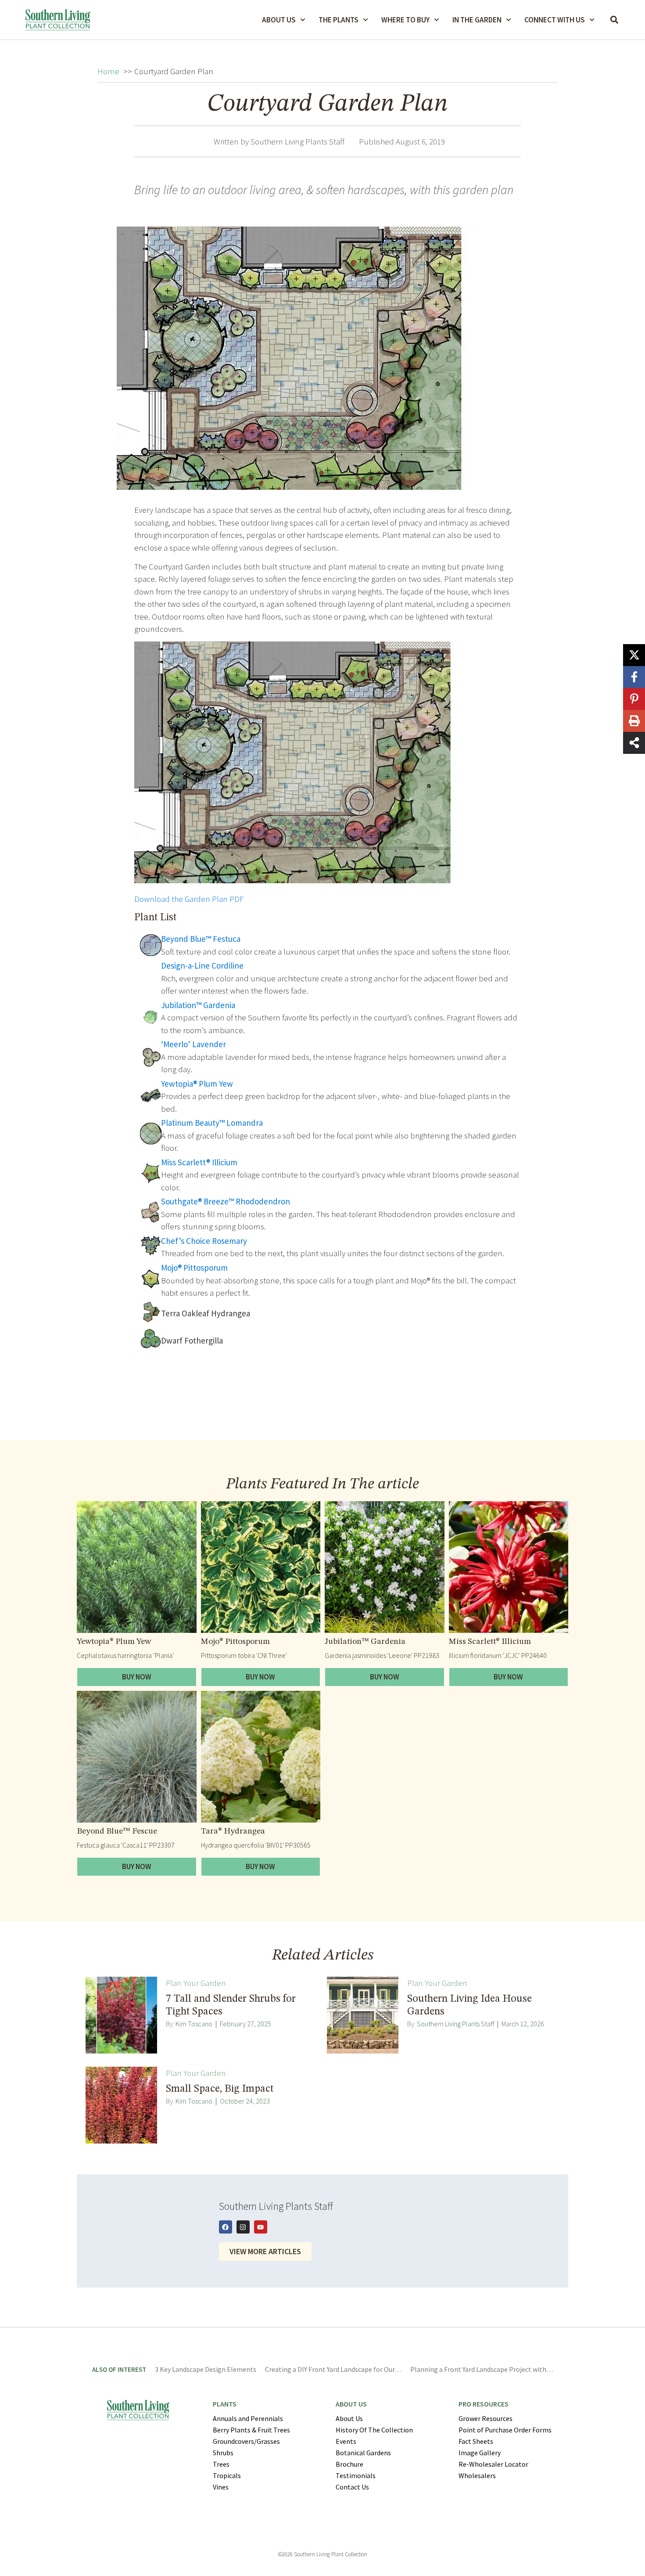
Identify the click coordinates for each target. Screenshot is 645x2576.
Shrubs (223, 2453)
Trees (221, 2464)
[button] (615, 20)
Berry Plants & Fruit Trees (251, 2430)
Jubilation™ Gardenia (365, 1642)
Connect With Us (555, 20)
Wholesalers (477, 2475)
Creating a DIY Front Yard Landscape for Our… (333, 2369)
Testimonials (356, 2475)
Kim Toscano (194, 2024)
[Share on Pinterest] (634, 699)
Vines (221, 2487)
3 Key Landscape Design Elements (206, 2369)
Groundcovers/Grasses (246, 2441)
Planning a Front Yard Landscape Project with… (482, 2369)
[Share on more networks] (634, 743)
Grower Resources (486, 2418)
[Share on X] (634, 655)
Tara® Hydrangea (233, 1832)
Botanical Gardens (363, 2453)
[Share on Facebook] (634, 677)
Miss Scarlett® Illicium (490, 1642)
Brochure (349, 2464)
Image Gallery (480, 2453)
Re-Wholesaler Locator (493, 2464)
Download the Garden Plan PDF (189, 899)
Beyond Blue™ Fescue (117, 1832)
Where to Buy (405, 20)
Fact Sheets (476, 2441)
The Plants (339, 20)
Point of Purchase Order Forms (505, 2430)
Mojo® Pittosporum (235, 1642)
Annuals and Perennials (248, 2418)
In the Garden (477, 20)
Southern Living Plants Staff (455, 2024)
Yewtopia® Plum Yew (114, 1642)
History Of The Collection (374, 2430)
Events (346, 2441)
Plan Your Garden (196, 1983)
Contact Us (352, 2487)
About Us (279, 20)
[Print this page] (634, 721)
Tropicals (227, 2475)
